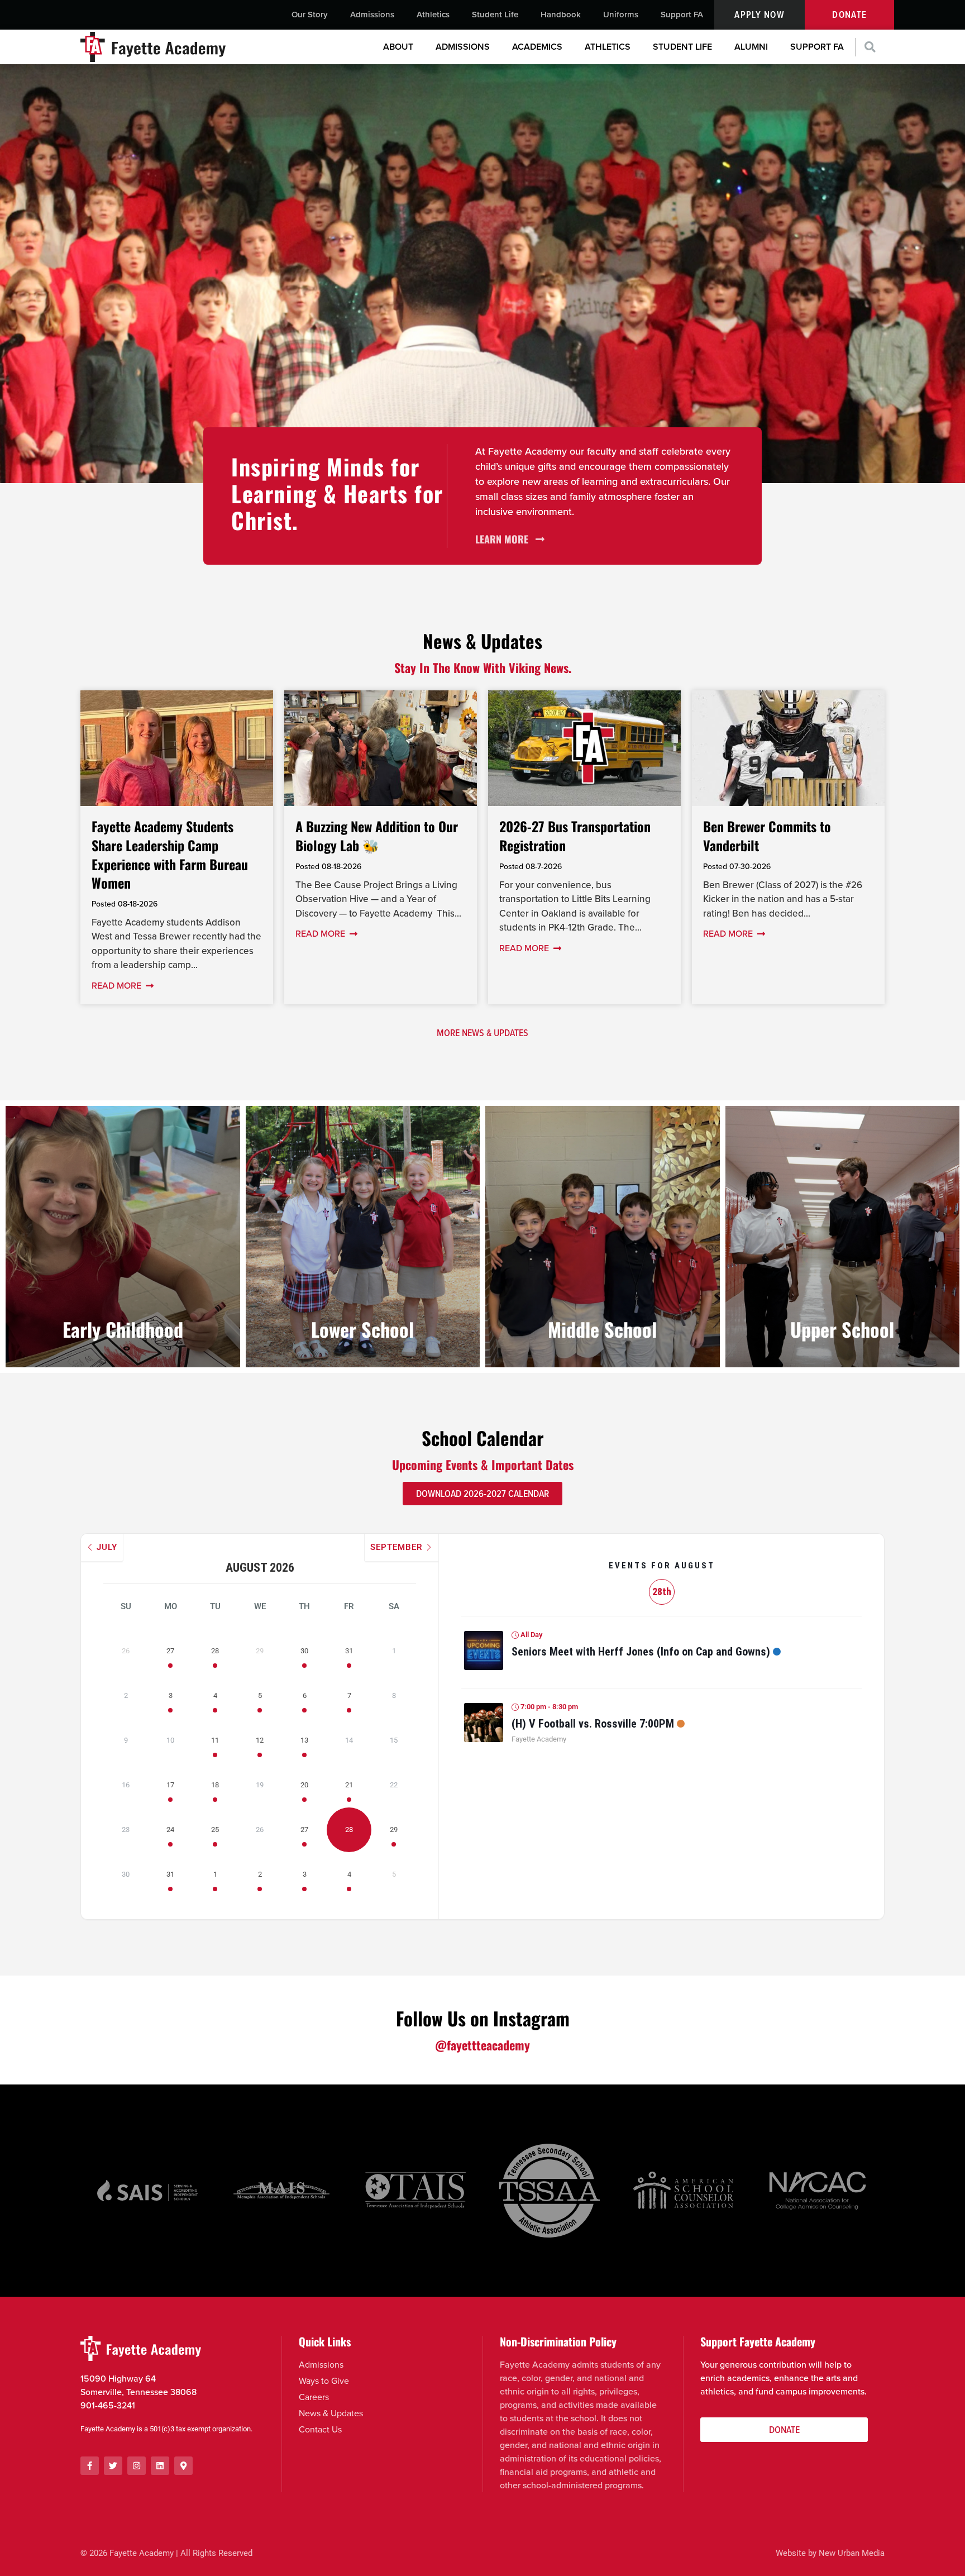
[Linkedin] (160, 2466)
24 (170, 1830)
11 (215, 1740)
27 (170, 1651)
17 (170, 1785)
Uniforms (621, 15)
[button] (870, 47)
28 (215, 1651)
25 (215, 1830)
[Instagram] (137, 2466)
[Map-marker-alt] (183, 2466)
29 (394, 1830)
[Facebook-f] (90, 2466)
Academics (537, 47)
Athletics (433, 15)
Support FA (682, 15)
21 (349, 1785)
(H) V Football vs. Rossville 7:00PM (593, 1724)
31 (349, 1651)
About (398, 47)
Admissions (372, 15)
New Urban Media (852, 2553)
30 (304, 1651)
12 (260, 1740)
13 (304, 1740)
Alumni (751, 47)
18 (215, 1785)
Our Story (310, 15)
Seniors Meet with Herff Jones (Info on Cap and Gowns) (641, 1652)
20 (304, 1785)
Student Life (495, 15)
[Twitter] (113, 2466)
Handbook (561, 15)
